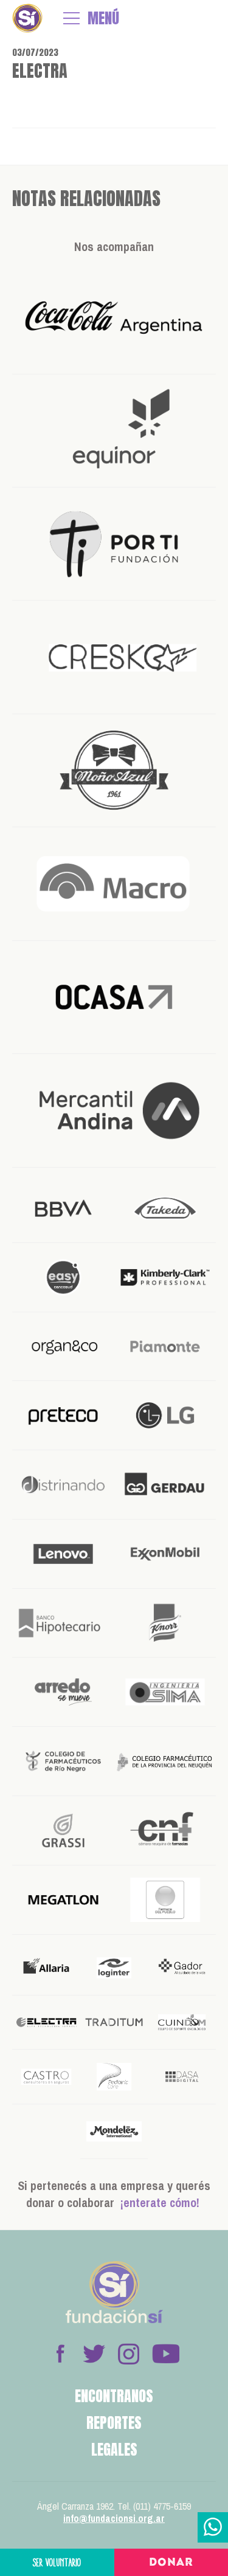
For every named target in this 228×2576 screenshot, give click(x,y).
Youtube (165, 2354)
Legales (114, 2450)
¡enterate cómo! (160, 2202)
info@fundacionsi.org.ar (114, 2518)
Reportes (114, 2423)
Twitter (94, 2354)
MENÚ (103, 18)
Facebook (60, 2354)
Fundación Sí (27, 18)
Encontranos (114, 2396)
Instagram (128, 2354)
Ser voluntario (57, 2562)
